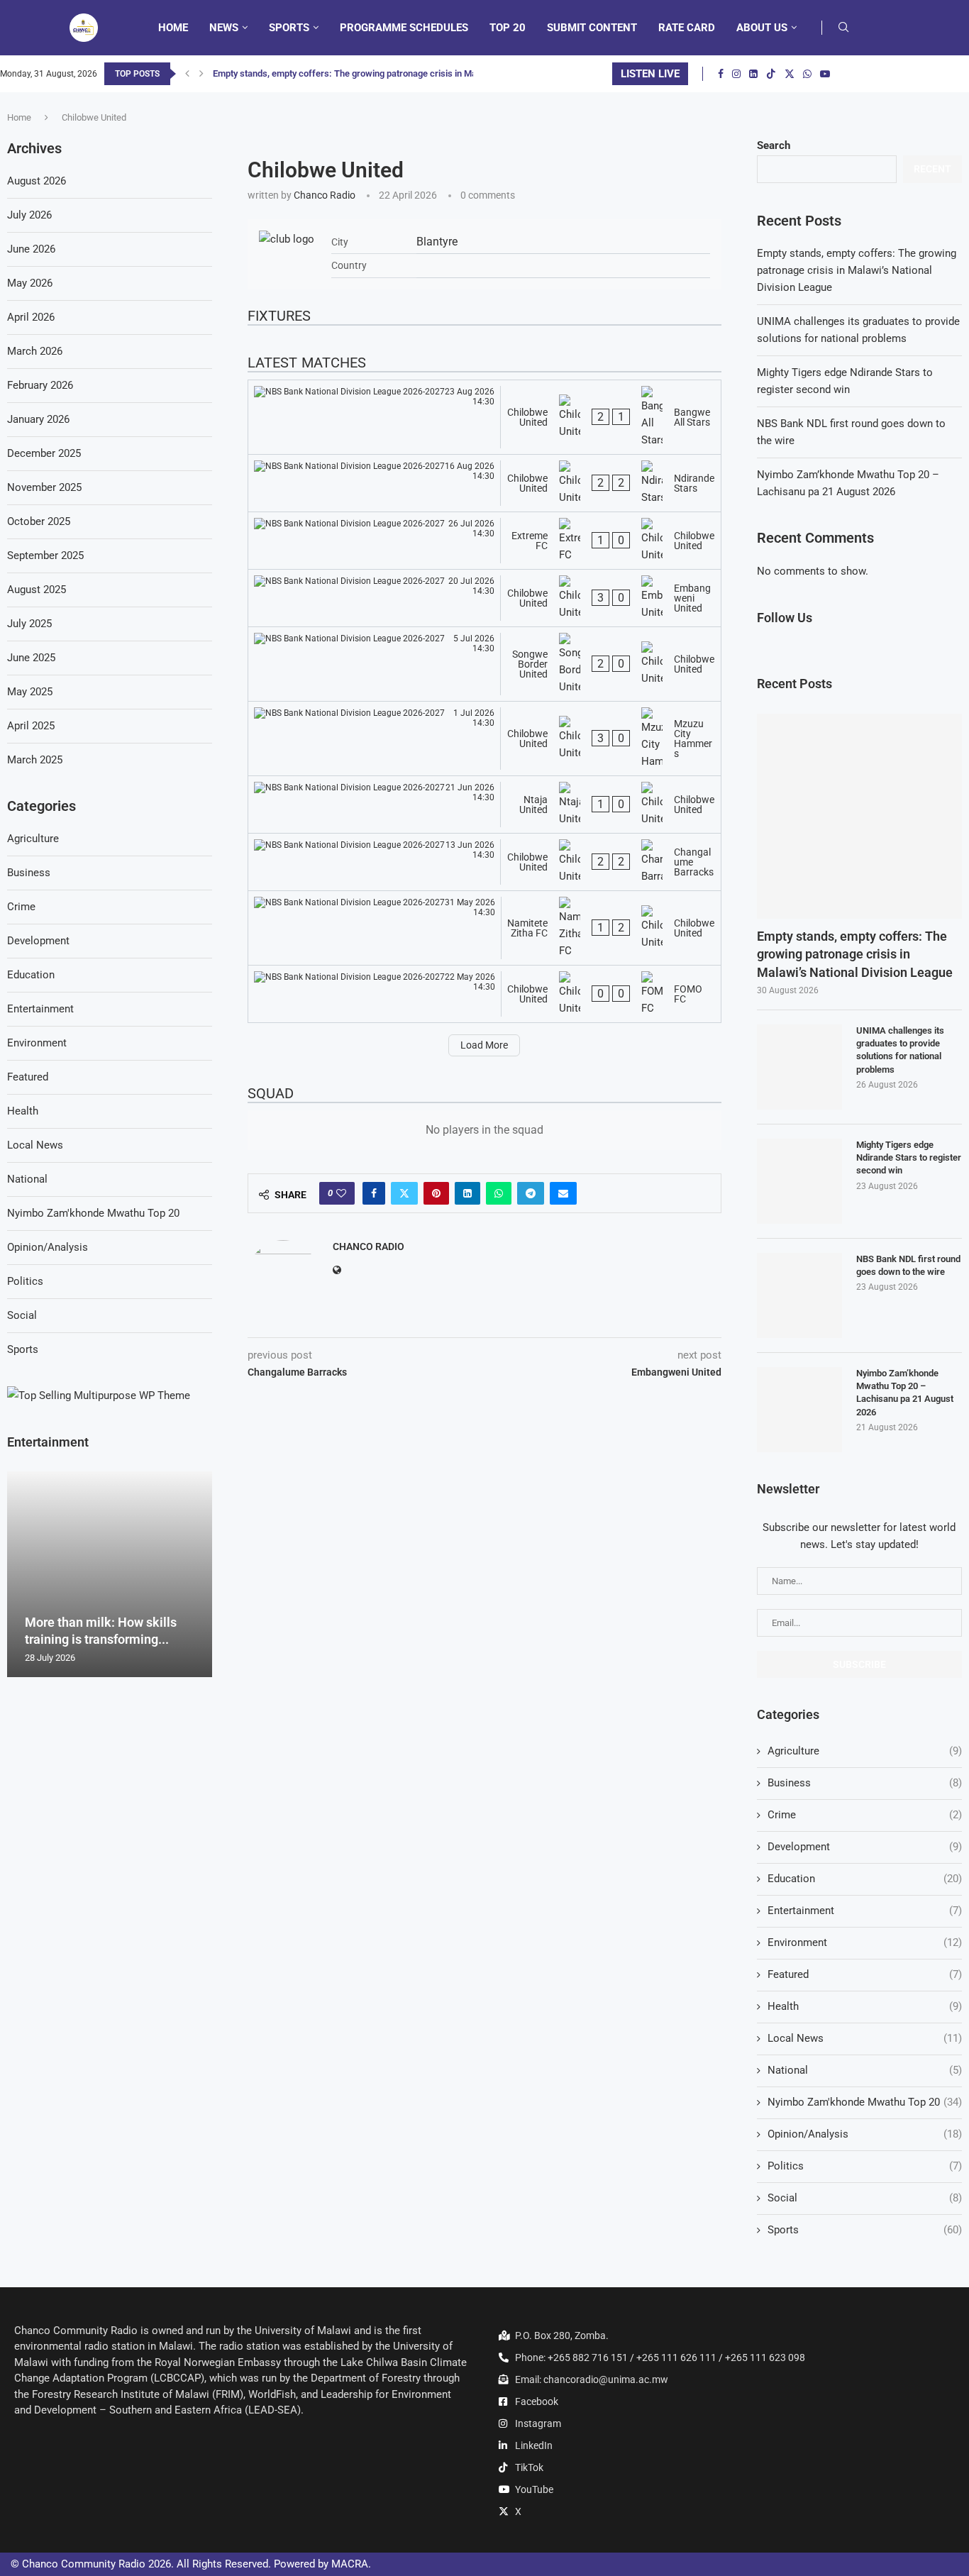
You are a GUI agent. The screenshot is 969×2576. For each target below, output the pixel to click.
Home (173, 28)
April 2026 (31, 317)
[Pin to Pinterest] (436, 1193)
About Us (762, 28)
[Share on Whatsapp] (499, 1193)
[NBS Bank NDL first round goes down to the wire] (799, 1295)
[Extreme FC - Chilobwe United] (484, 541)
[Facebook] (721, 74)
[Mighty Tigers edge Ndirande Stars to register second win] (799, 1181)
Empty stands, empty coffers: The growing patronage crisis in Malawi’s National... (378, 73)
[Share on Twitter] (404, 1193)
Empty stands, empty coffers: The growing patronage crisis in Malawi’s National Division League (857, 270)
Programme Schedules (404, 28)
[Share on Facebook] (374, 1193)
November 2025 (44, 487)
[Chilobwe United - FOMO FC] (484, 994)
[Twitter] (790, 74)
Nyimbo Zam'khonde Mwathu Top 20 (865, 2102)
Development (865, 1847)
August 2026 (37, 181)
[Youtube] (825, 74)
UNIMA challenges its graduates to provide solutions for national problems (900, 1050)
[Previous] (187, 74)
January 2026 (38, 419)
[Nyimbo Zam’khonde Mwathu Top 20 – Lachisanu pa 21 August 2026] (799, 1410)
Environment (865, 1942)
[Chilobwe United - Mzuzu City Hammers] (484, 739)
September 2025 (45, 555)
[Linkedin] (753, 74)
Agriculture (865, 1751)
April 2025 (31, 726)
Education (865, 1879)
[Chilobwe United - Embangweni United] (484, 598)
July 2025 (29, 624)
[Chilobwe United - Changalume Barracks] (484, 862)
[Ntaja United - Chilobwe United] (484, 805)
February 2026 (40, 385)
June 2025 (31, 658)
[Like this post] (341, 1193)
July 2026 (29, 215)
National (865, 2070)
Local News (865, 2038)
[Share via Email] (563, 1193)
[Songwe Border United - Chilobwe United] (484, 664)
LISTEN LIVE (650, 74)
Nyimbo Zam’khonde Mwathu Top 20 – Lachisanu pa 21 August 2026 (905, 1393)
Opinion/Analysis (865, 2134)
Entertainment (865, 1911)
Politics (865, 2166)
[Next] (201, 74)
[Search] (843, 28)
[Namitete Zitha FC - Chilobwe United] (484, 928)
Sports (289, 28)
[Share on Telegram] (531, 1193)
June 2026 (31, 249)
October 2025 (39, 521)
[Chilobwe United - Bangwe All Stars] (484, 417)
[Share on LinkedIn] (467, 1193)
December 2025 (44, 453)
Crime (865, 1815)
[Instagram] (736, 74)
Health (865, 2006)
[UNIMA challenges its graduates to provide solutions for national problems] (799, 1067)
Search (774, 145)
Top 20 (508, 28)
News (224, 28)
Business (865, 1783)
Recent (932, 169)
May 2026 (30, 283)
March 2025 (35, 760)
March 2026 (35, 351)
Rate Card (687, 28)
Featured (865, 1974)
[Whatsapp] (807, 74)
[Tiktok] (771, 74)
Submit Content (592, 28)
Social (865, 2198)
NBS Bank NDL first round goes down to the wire (908, 1265)
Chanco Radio (325, 195)
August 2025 (37, 590)
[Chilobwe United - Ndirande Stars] (484, 483)
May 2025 (30, 692)
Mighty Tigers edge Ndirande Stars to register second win (909, 1157)
